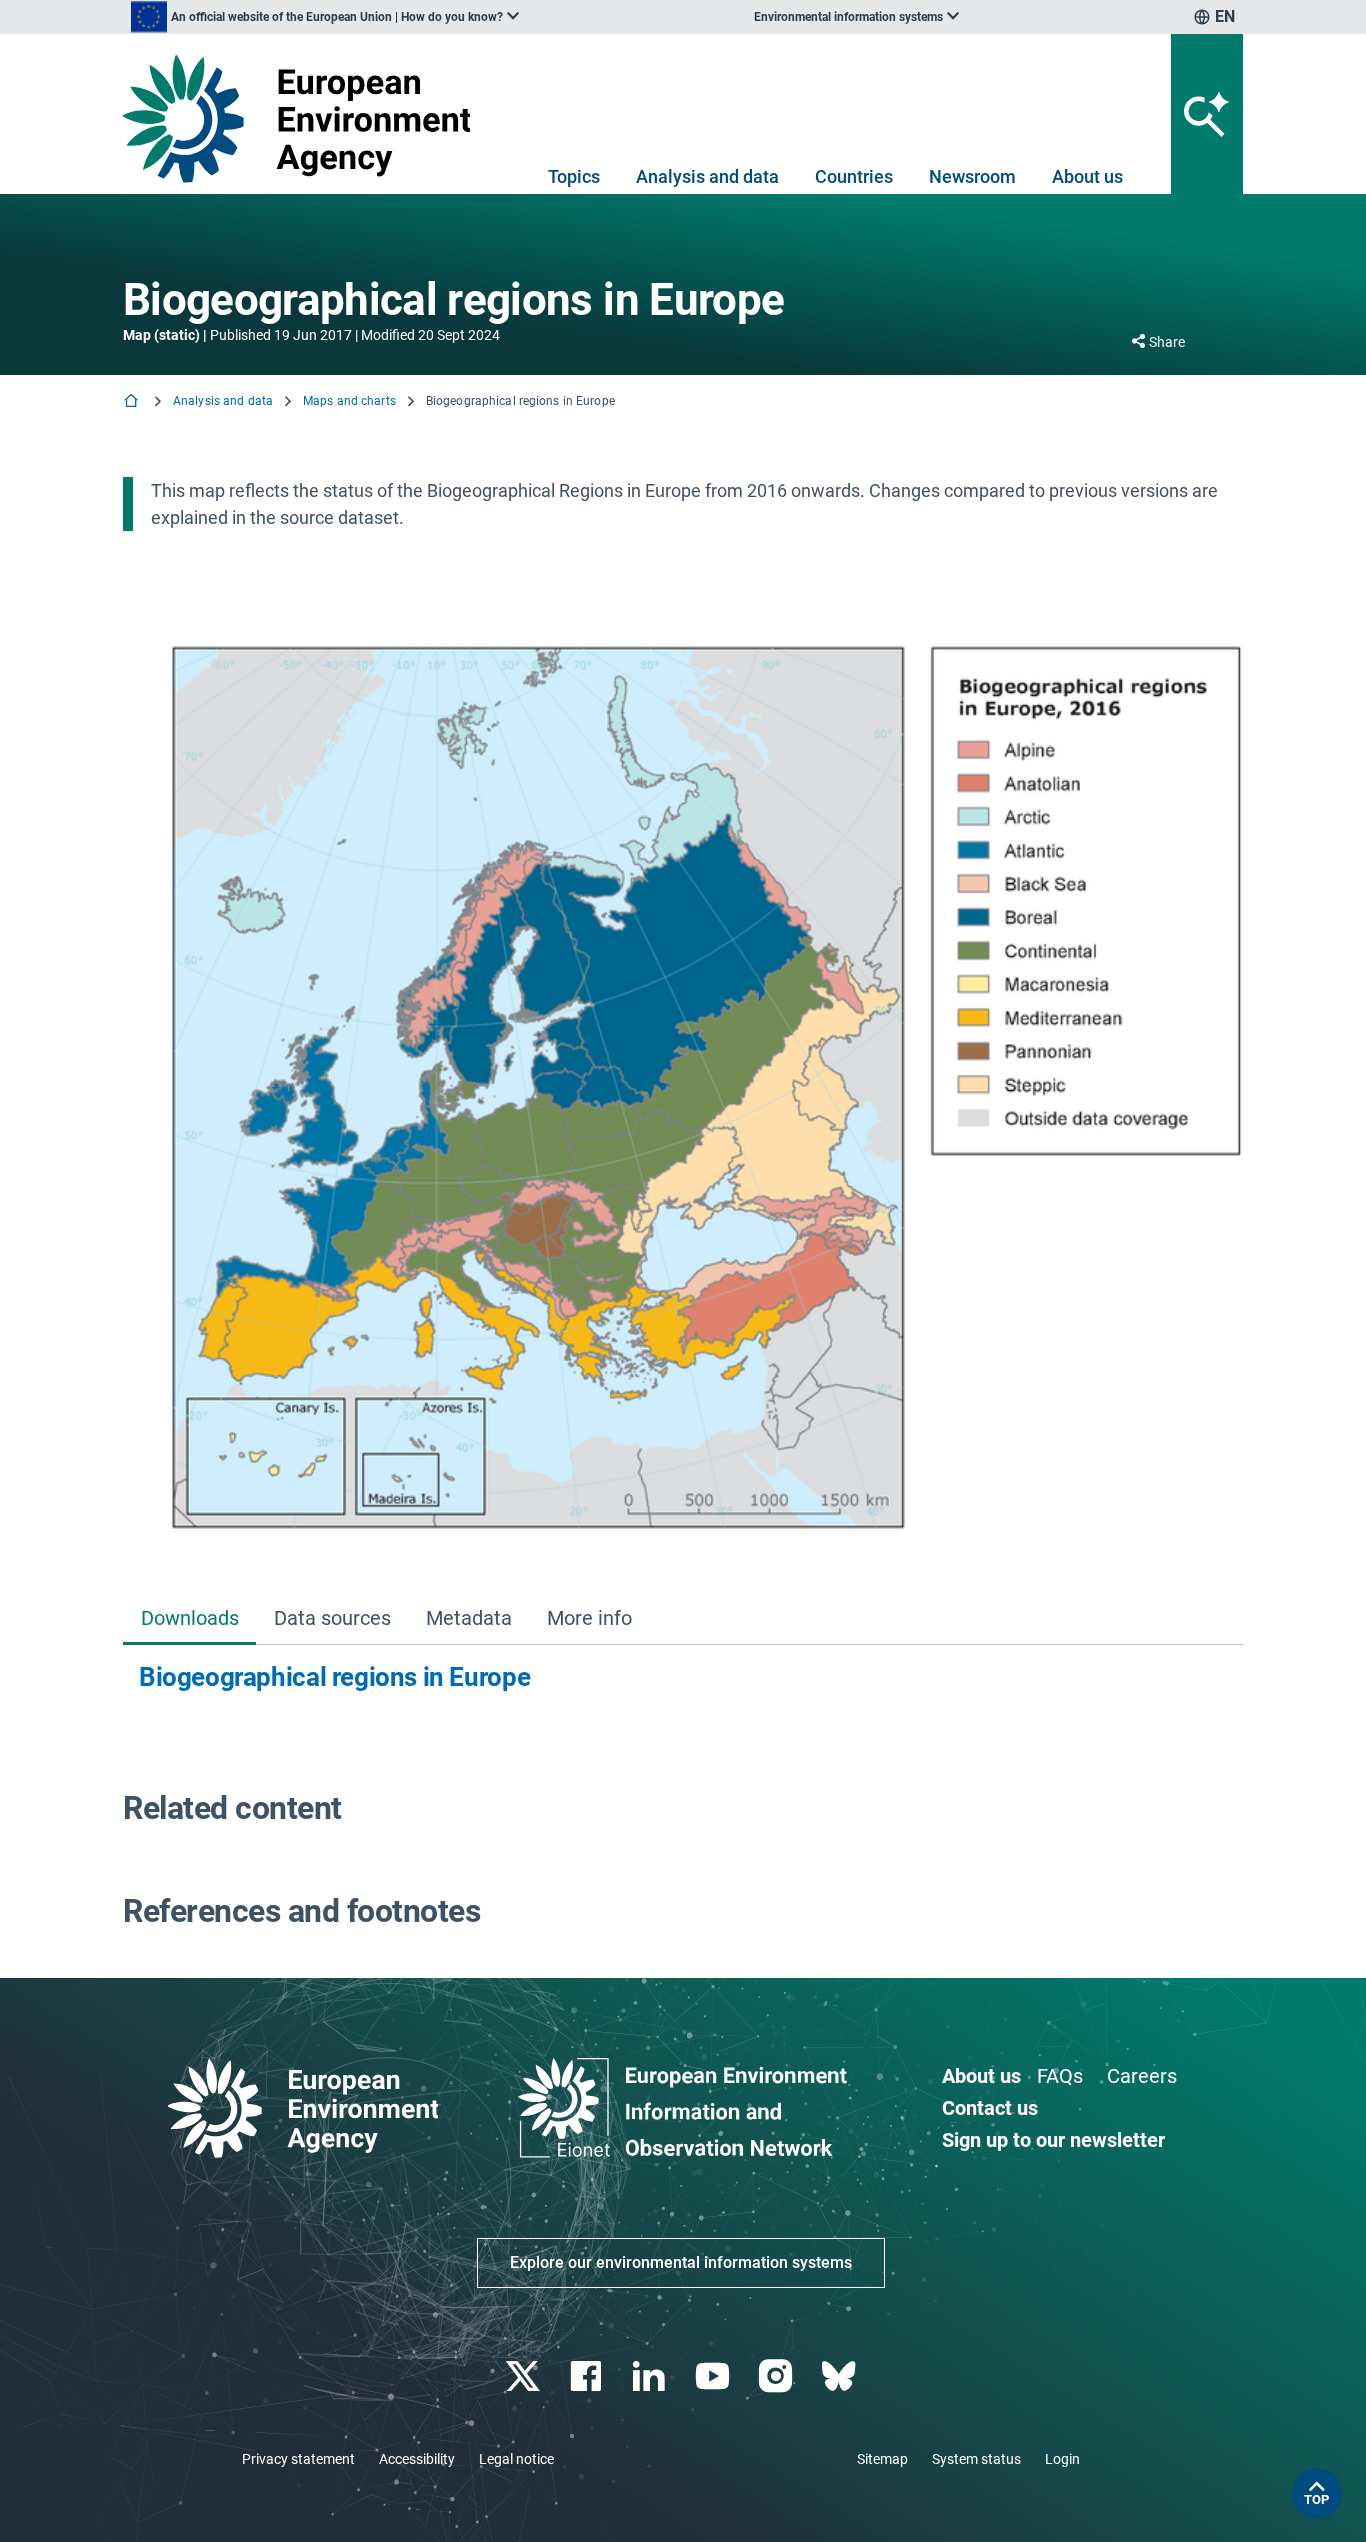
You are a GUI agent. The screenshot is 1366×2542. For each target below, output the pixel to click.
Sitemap (882, 2459)
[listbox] (325, 17)
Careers (1142, 2076)
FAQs (1060, 2076)
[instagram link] (777, 2376)
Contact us (990, 2108)
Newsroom (972, 176)
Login (1062, 2459)
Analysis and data (707, 176)
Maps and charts (349, 401)
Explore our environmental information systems (681, 2262)
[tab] (189, 1619)
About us (1087, 176)
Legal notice (516, 2459)
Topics (574, 176)
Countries (854, 176)
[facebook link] (588, 2376)
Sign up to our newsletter (1053, 2140)
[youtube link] (714, 2376)
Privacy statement (298, 2459)
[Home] (133, 402)
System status (976, 2459)
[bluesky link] (840, 2376)
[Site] (304, 118)
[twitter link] (524, 2376)
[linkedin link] (651, 2376)
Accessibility (417, 2459)
